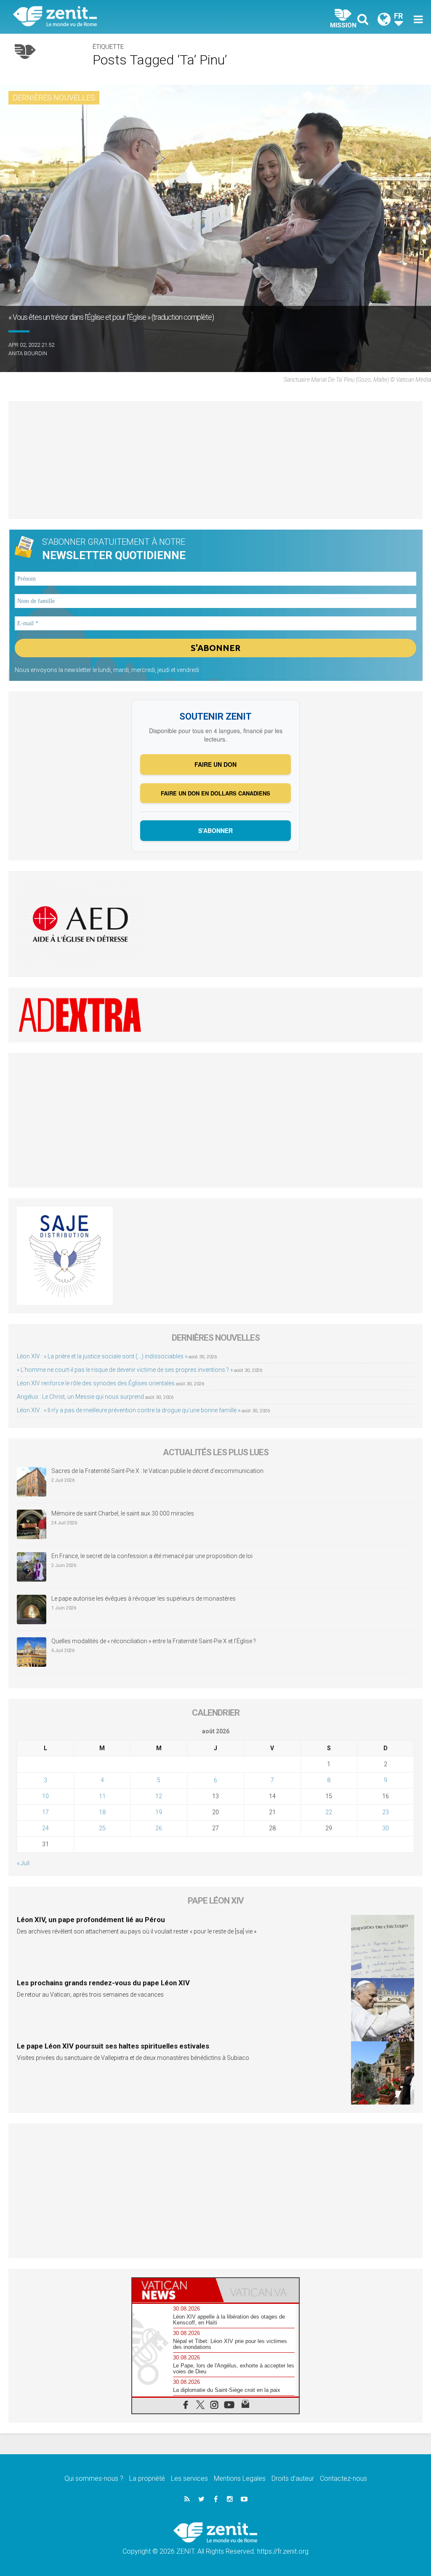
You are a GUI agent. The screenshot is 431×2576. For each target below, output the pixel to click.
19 (159, 1812)
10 (45, 1796)
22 (329, 1812)
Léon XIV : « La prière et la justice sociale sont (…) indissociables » (102, 1356)
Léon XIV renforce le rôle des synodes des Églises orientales (96, 1383)
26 (159, 1828)
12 (159, 1796)
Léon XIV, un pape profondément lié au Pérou (91, 1920)
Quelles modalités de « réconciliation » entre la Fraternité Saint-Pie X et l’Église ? (154, 1641)
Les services (189, 2478)
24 (45, 1828)
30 (386, 1828)
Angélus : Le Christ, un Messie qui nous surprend (80, 1397)
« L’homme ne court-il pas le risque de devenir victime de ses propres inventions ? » (125, 1370)
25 (102, 1828)
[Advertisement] (215, 460)
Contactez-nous (343, 2478)
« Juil (23, 1863)
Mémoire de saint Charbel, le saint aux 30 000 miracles (123, 1513)
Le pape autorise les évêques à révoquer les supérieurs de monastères (144, 1599)
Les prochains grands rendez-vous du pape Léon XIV (103, 1983)
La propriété (147, 2478)
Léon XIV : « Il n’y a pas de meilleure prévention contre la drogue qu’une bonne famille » (129, 1410)
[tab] (174, 2290)
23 (386, 1812)
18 (102, 1812)
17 (45, 1812)
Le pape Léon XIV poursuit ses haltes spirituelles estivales (113, 2046)
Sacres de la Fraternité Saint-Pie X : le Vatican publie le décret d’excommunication (157, 1471)
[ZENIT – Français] (121, 17)
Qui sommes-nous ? (94, 2478)
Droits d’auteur (293, 2478)
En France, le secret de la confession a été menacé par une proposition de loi (152, 1556)
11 (102, 1796)
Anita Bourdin (28, 353)
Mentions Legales (240, 2478)
